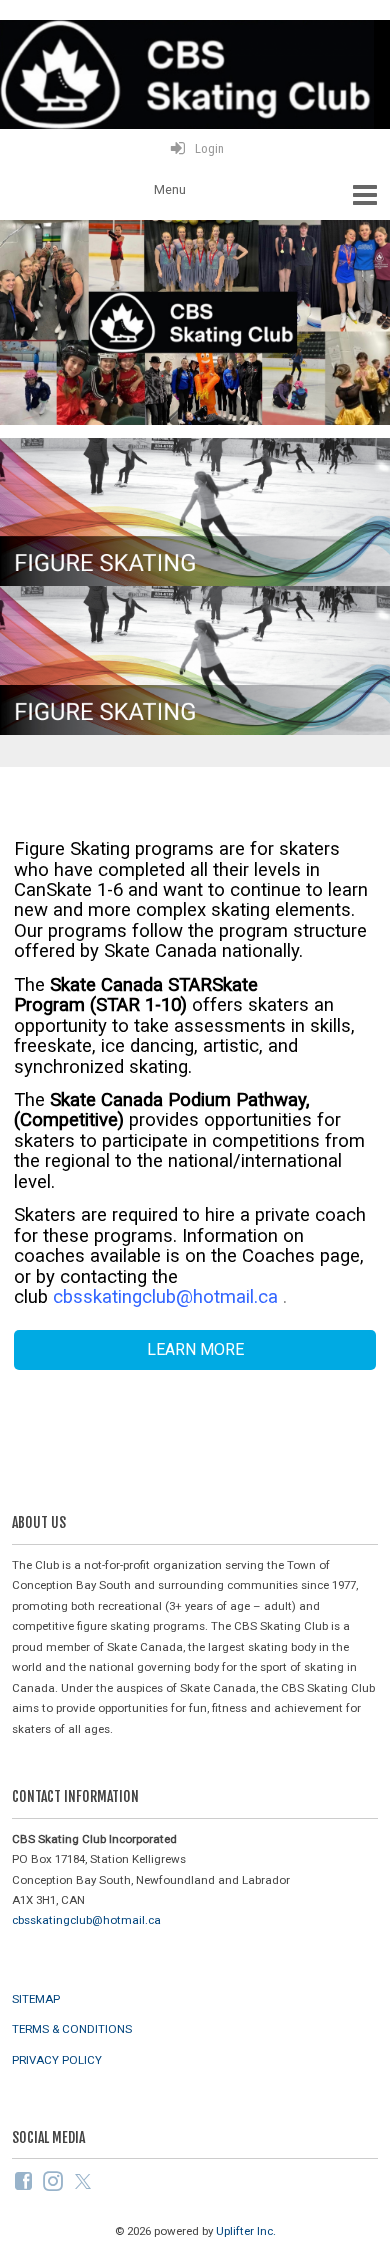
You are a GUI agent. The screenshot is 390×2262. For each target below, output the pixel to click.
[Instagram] (54, 2180)
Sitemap (36, 1999)
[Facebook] (25, 2180)
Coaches (281, 1256)
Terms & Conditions (72, 2029)
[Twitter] (84, 2180)
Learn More (195, 1349)
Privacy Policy (57, 2060)
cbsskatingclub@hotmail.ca (165, 1297)
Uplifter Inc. (246, 2231)
